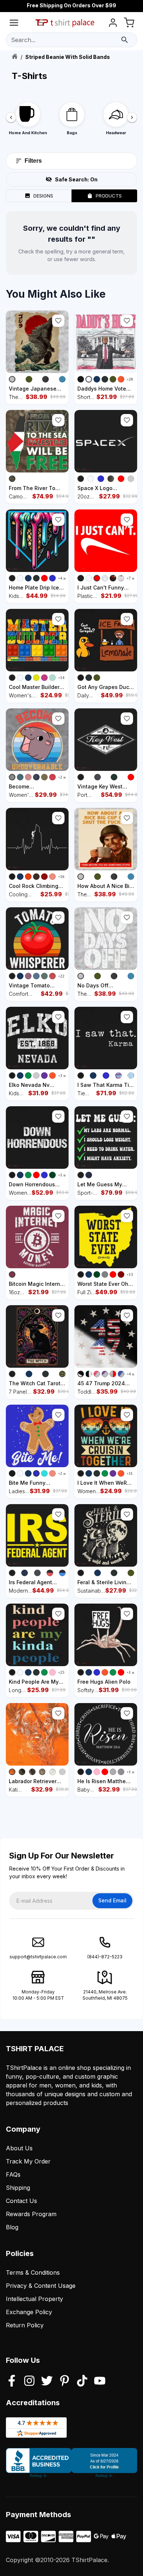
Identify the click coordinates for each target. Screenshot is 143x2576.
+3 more (65, 1076)
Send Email (112, 1900)
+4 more (65, 578)
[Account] (113, 24)
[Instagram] (29, 2381)
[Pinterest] (65, 2381)
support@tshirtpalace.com (38, 1957)
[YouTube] (100, 2381)
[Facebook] (12, 2381)
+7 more (134, 578)
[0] (129, 24)
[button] (58, 321)
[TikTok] (82, 2381)
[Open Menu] (14, 24)
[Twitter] (47, 2381)
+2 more (65, 777)
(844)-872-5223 (105, 1957)
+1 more (65, 1175)
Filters (33, 161)
